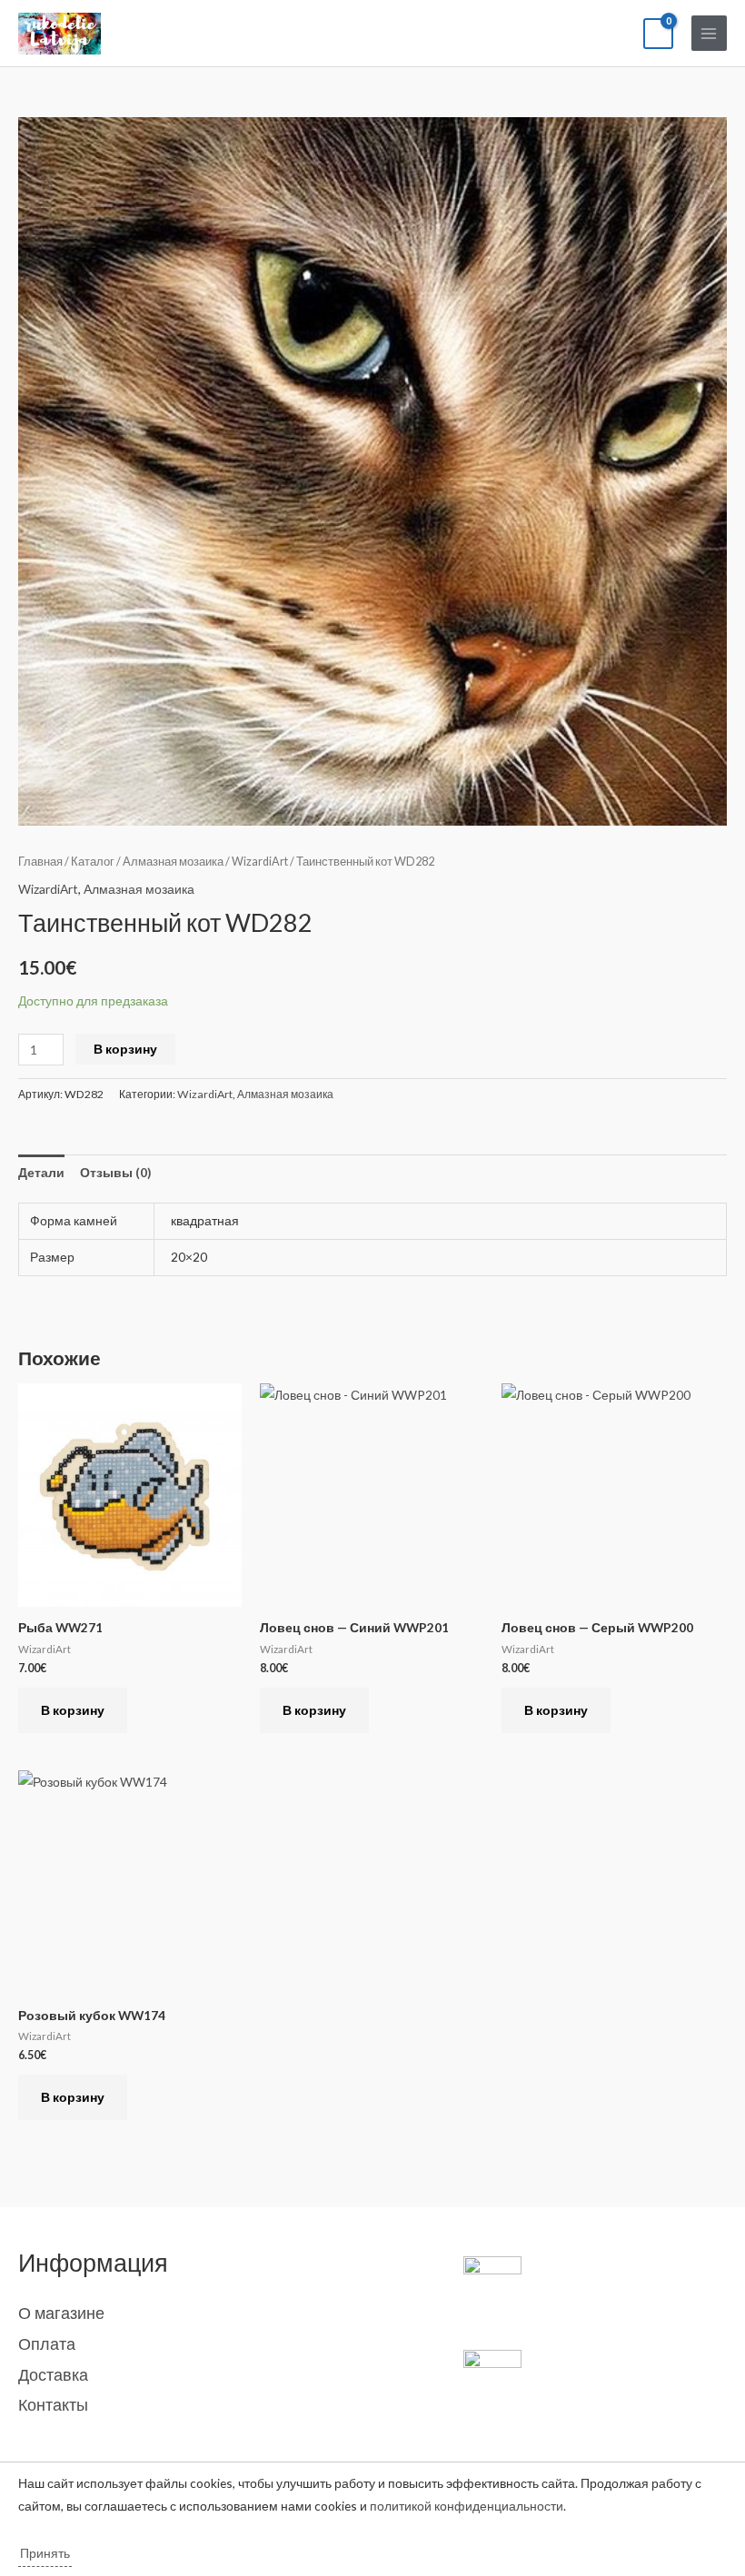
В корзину (125, 1049)
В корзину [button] (73, 1710)
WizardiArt (260, 862)
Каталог (93, 862)
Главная (40, 862)
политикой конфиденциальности (467, 2506)
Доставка (53, 2374)
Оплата (47, 2343)
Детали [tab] (41, 1172)
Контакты (53, 2404)
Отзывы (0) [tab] (115, 1172)
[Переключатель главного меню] (709, 33)
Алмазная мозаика (173, 862)
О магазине (61, 2313)
